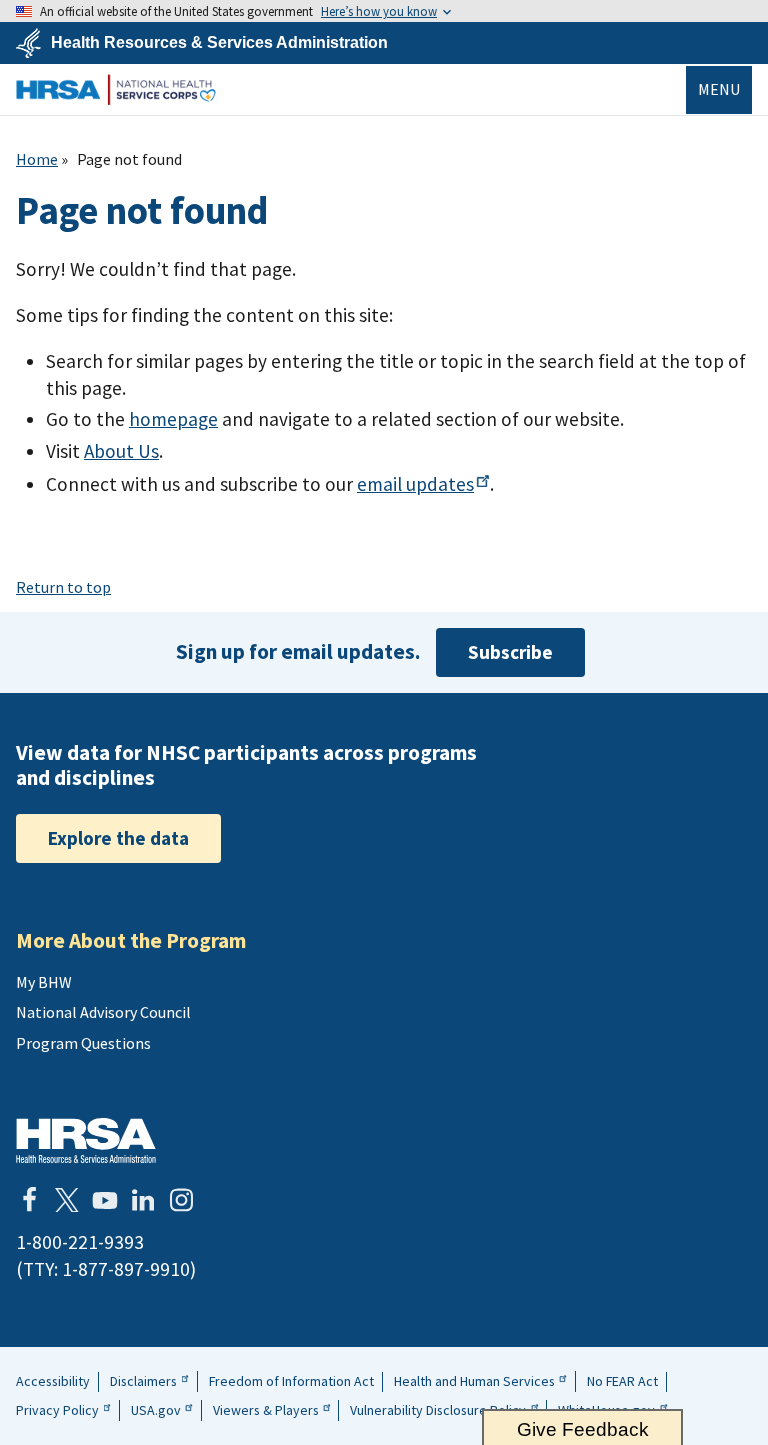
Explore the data (118, 838)
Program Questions (83, 1043)
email (415, 484)
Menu (719, 89)
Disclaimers (143, 1381)
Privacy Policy (57, 1410)
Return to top (63, 587)
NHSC (116, 89)
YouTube (105, 1200)
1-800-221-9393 (80, 1242)
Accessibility (53, 1381)
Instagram (181, 1200)
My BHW (44, 982)
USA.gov (156, 1410)
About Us (121, 451)
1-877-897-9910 (126, 1269)
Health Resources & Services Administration (219, 43)
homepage (173, 419)
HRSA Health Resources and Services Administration (86, 1140)
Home (37, 159)
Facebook (29, 1200)
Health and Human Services (474, 1381)
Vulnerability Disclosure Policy (438, 1410)
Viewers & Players (266, 1410)
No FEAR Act (622, 1381)
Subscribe (510, 652)
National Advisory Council (103, 1012)
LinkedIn (143, 1200)
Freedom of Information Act (291, 1381)
